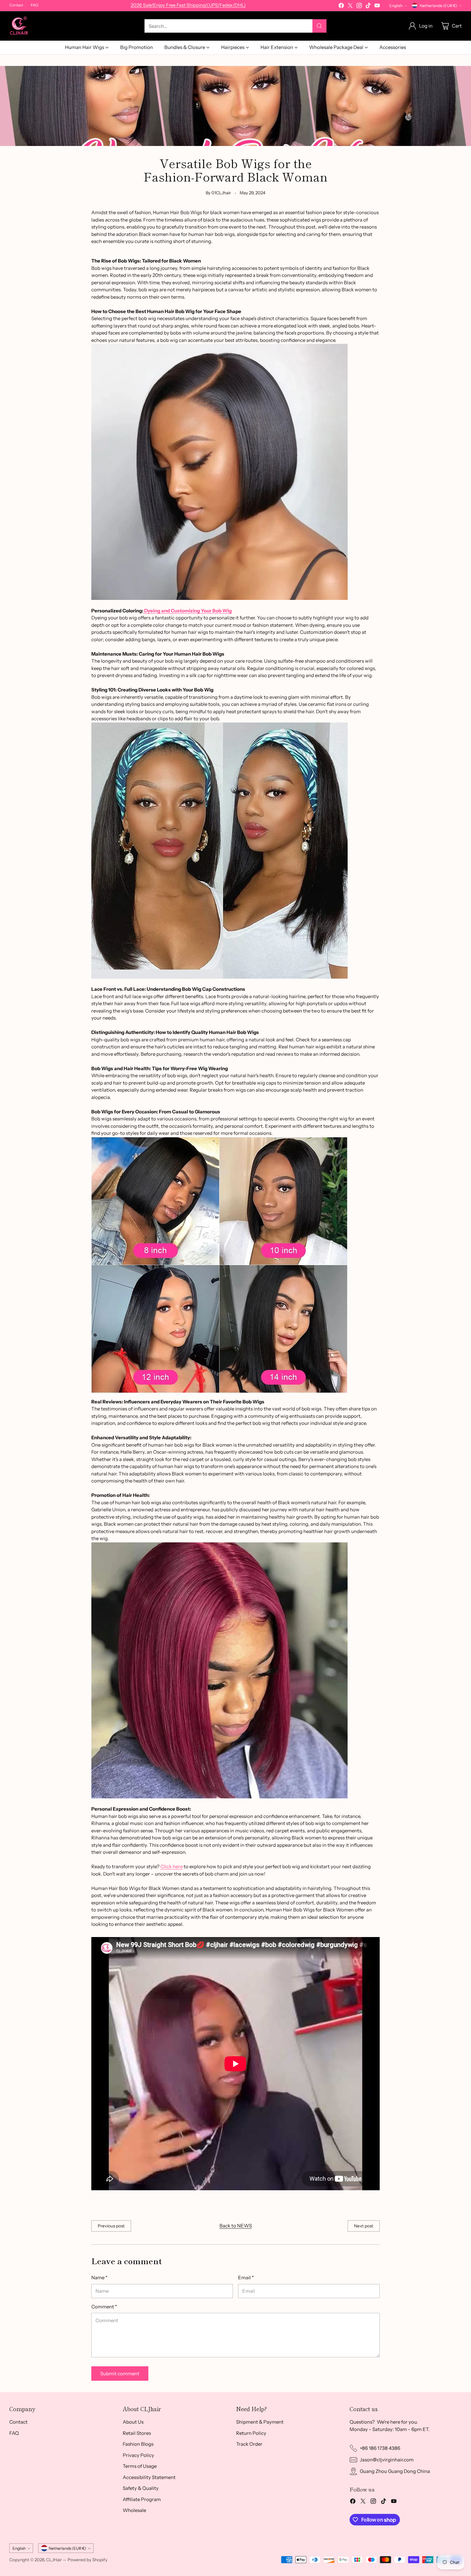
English (396, 6)
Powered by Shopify (87, 2560)
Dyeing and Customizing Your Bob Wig (187, 611)
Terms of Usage (140, 2466)
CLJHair (54, 2560)
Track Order (249, 2444)
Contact (18, 2422)
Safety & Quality (141, 2488)
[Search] (319, 26)
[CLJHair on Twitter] (350, 7)
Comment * (104, 2307)
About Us (133, 2422)
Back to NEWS (236, 2226)
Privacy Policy (138, 2455)
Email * (246, 2277)
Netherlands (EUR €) (438, 6)
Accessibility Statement (149, 2477)
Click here (172, 1866)
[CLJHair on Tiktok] (368, 7)
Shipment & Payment (260, 2422)
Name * (99, 2277)
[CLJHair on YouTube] (377, 7)
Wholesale (134, 2510)
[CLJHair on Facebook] (341, 7)
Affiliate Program (142, 2499)
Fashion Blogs (138, 2444)
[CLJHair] (19, 26)
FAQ (14, 2433)
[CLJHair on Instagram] (359, 7)
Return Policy (251, 2433)
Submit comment (120, 2374)
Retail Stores (137, 2433)
